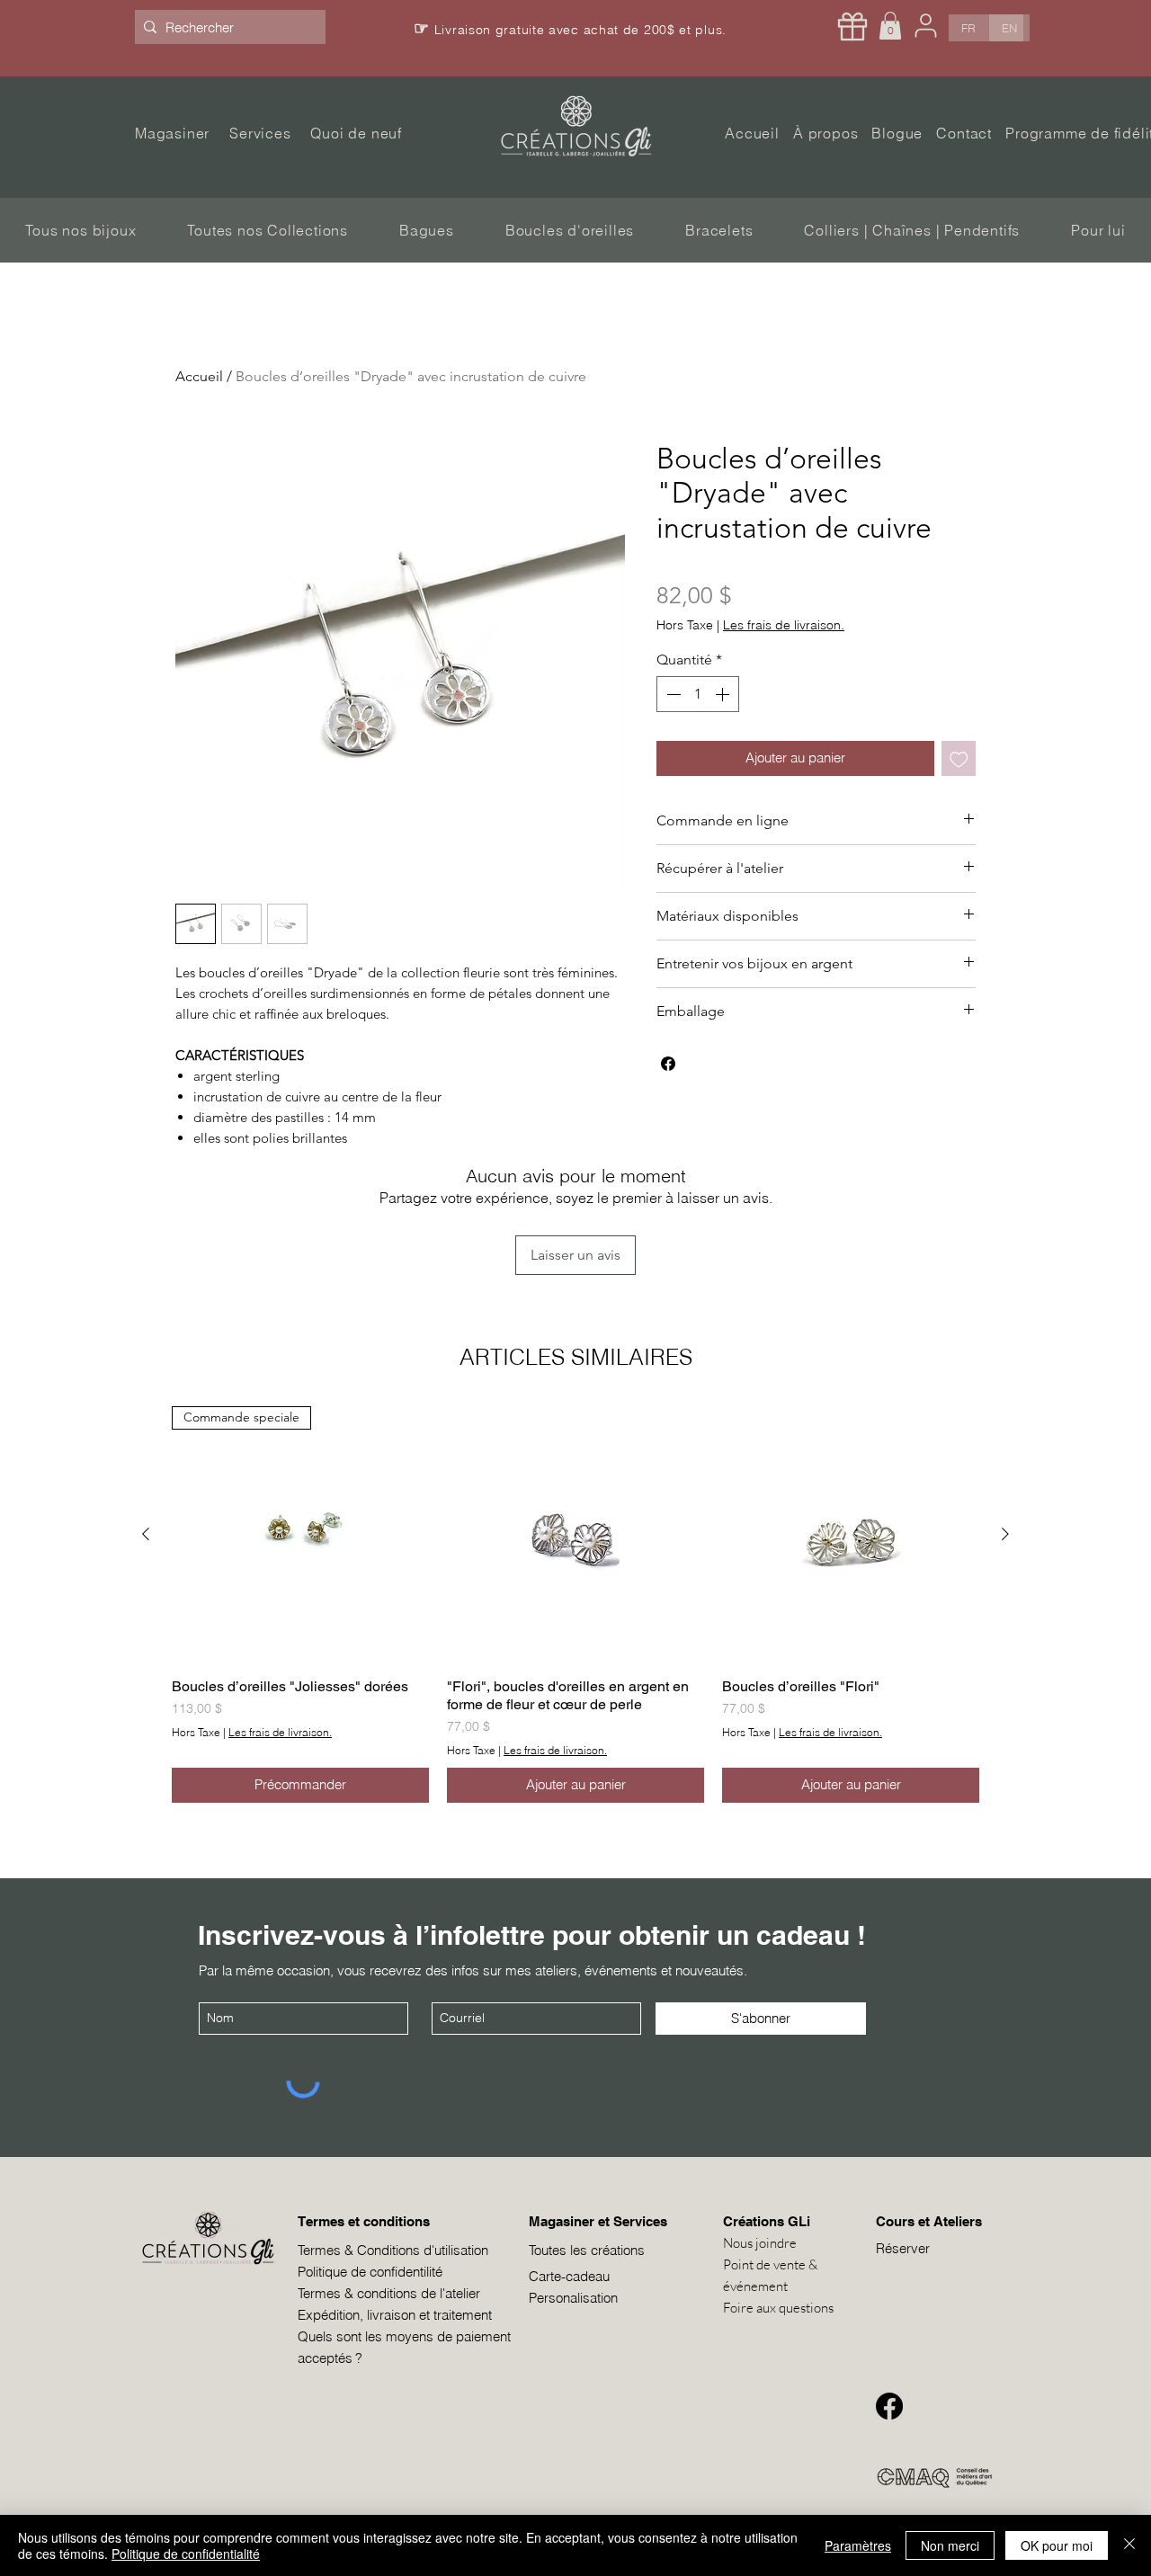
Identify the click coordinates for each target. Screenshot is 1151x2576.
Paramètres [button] (858, 2545)
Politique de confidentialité (186, 2554)
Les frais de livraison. (784, 625)
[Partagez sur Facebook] (668, 1064)
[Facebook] (889, 2406)
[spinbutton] (698, 694)
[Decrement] (672, 694)
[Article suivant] (1005, 1534)
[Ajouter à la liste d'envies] (959, 758)
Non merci (950, 2545)
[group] (575, 1604)
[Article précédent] (146, 1534)
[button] (890, 26)
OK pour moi (1057, 2545)
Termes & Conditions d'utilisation (393, 2250)
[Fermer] (1129, 2545)
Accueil (199, 376)
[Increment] (724, 694)
